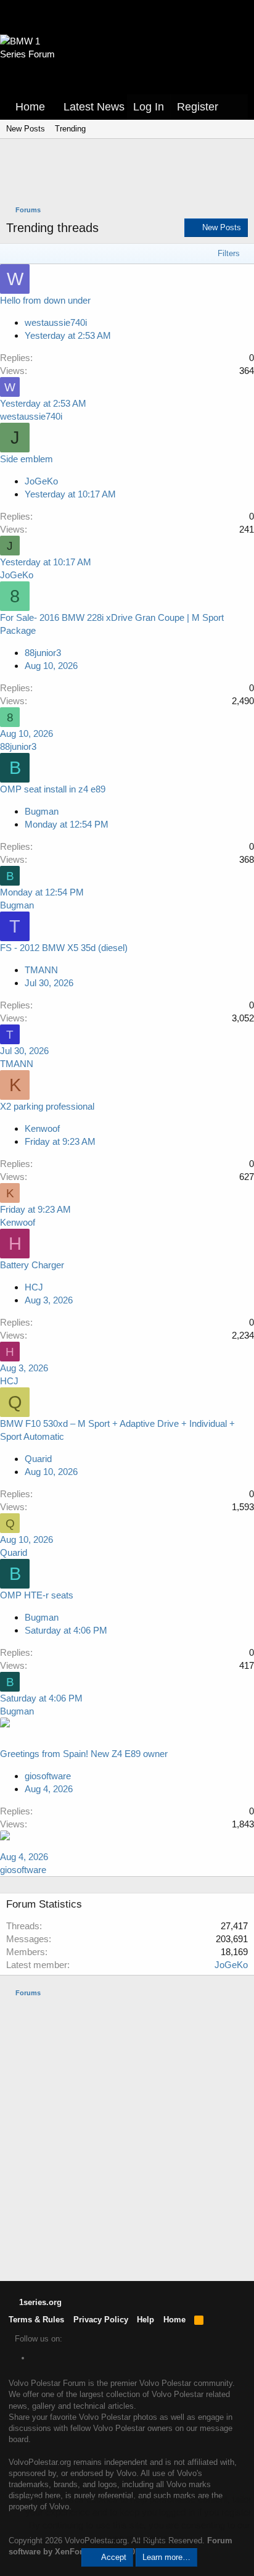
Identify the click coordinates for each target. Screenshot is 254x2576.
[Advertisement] (130, 173)
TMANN (41, 970)
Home (30, 107)
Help (145, 2320)
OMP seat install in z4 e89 (53, 789)
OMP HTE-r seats (37, 1595)
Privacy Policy (101, 2320)
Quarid (38, 1459)
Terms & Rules (36, 2320)
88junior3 (43, 653)
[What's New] (236, 107)
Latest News (94, 107)
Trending (70, 129)
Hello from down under (45, 300)
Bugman (42, 811)
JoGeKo (41, 481)
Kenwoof (42, 1128)
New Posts (26, 129)
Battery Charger (32, 1265)
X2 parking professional (47, 1106)
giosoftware (48, 1776)
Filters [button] (229, 253)
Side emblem (27, 459)
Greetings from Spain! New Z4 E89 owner (84, 1754)
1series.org (39, 2302)
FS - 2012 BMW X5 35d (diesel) (64, 948)
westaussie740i (56, 322)
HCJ (34, 1287)
